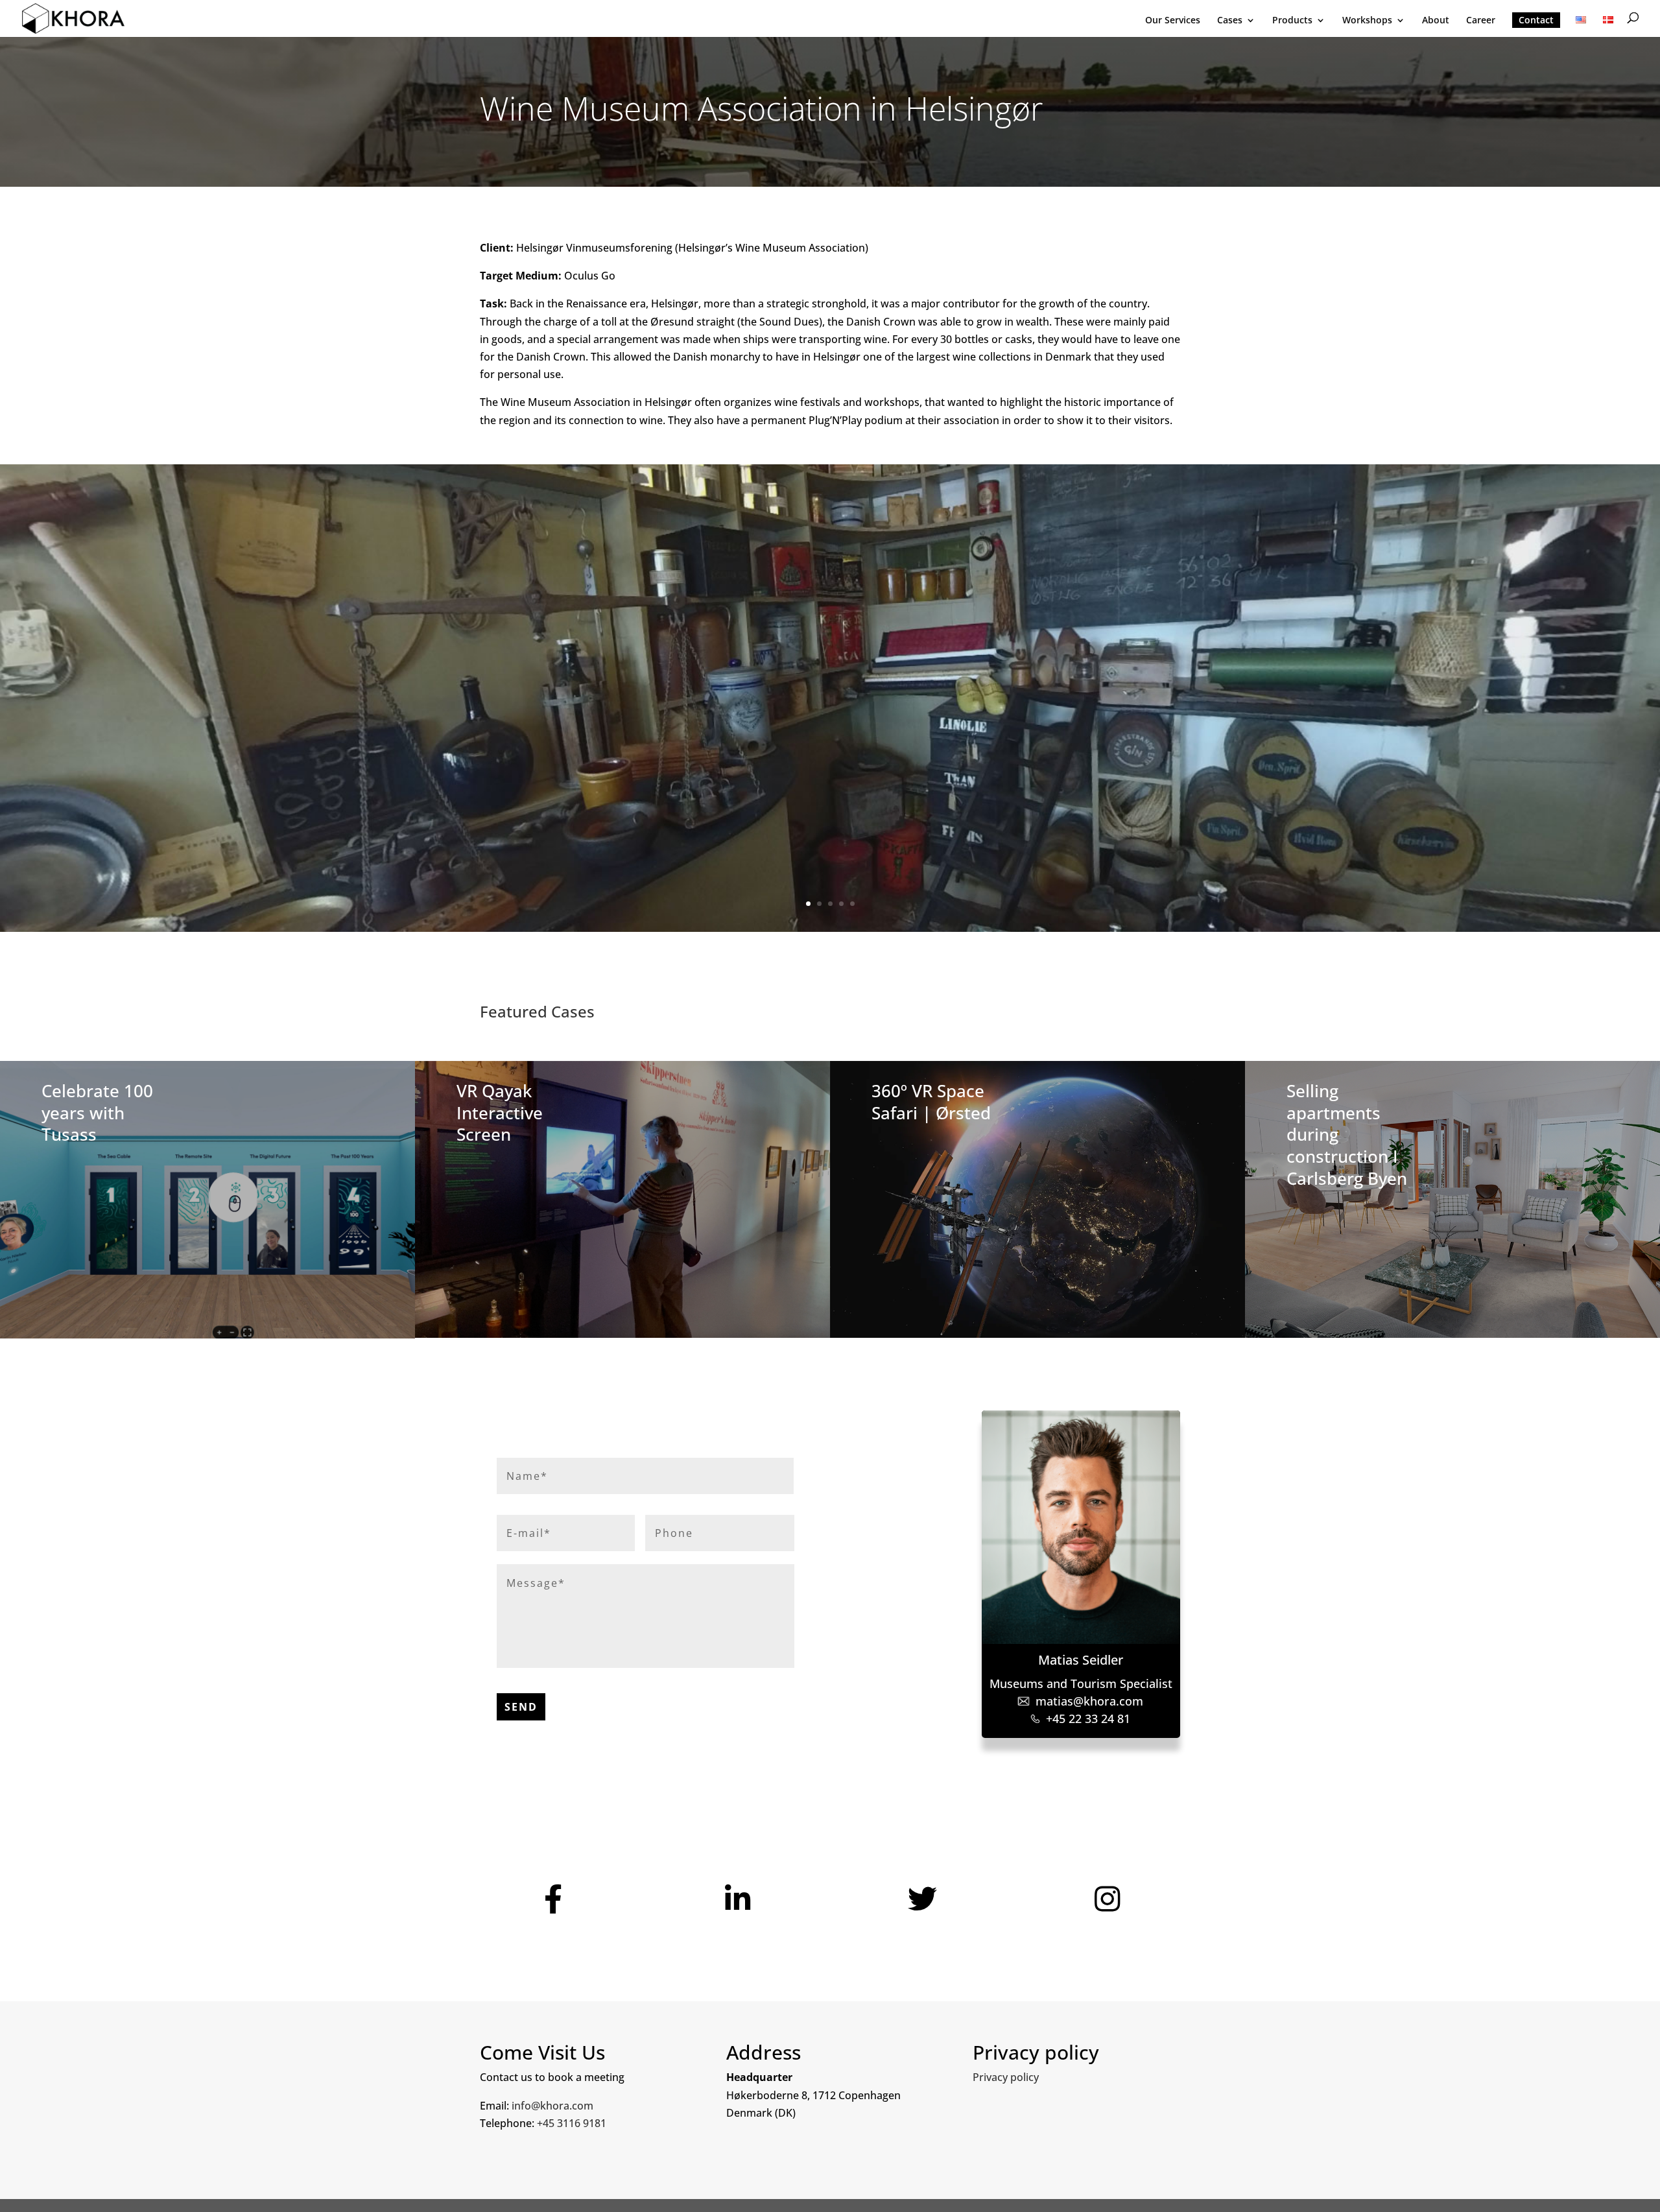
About (1436, 21)
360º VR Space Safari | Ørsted (931, 1102)
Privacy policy (1006, 2077)
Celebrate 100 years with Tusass (97, 1113)
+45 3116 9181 (572, 2123)
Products (1292, 21)
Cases (1230, 21)
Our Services (1173, 21)
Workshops (1367, 21)
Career (1481, 21)
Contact (1536, 20)
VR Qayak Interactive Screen (500, 1113)
